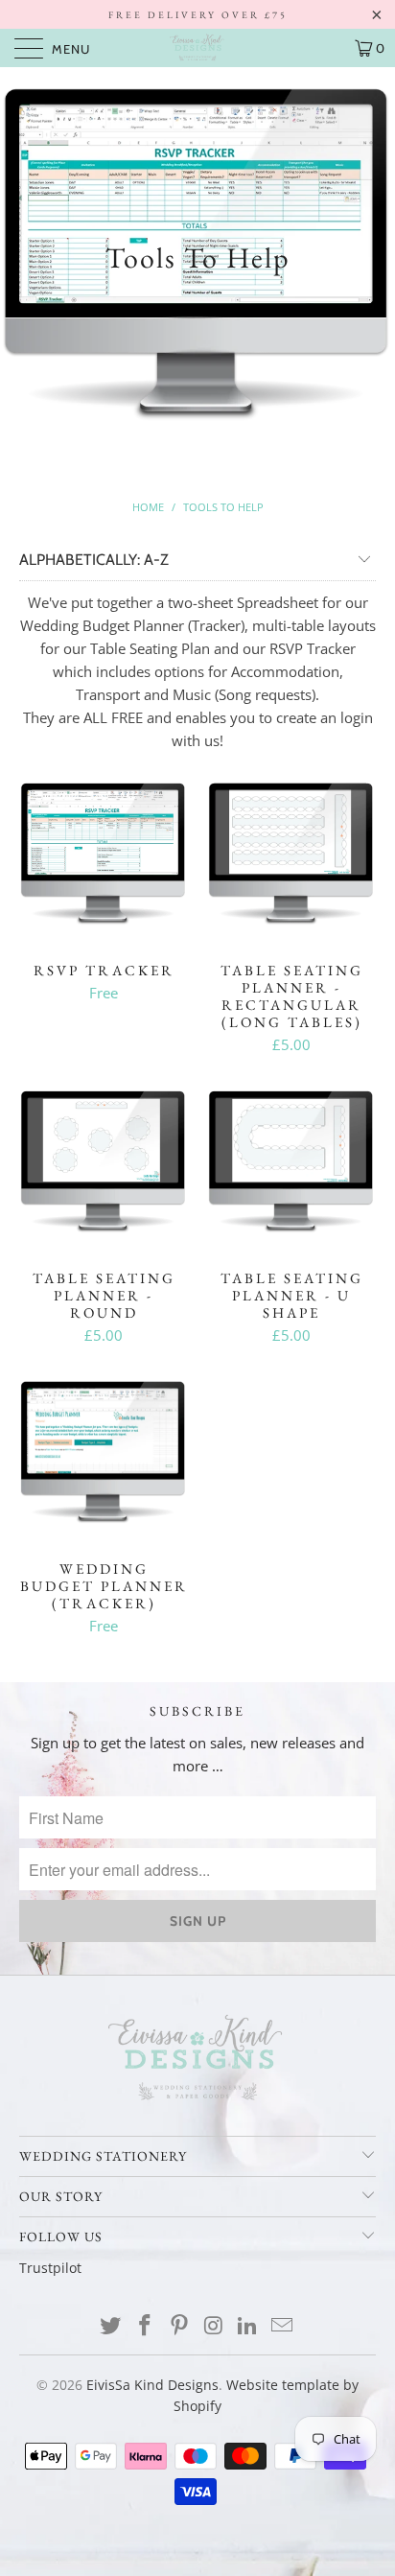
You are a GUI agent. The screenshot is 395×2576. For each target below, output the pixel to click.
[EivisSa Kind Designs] (197, 48)
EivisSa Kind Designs (152, 2385)
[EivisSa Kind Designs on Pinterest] (179, 2326)
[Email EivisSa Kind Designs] (282, 2326)
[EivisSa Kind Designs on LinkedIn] (248, 2326)
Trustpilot (50, 2268)
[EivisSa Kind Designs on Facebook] (146, 2326)
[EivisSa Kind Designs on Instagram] (214, 2326)
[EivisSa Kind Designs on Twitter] (111, 2326)
